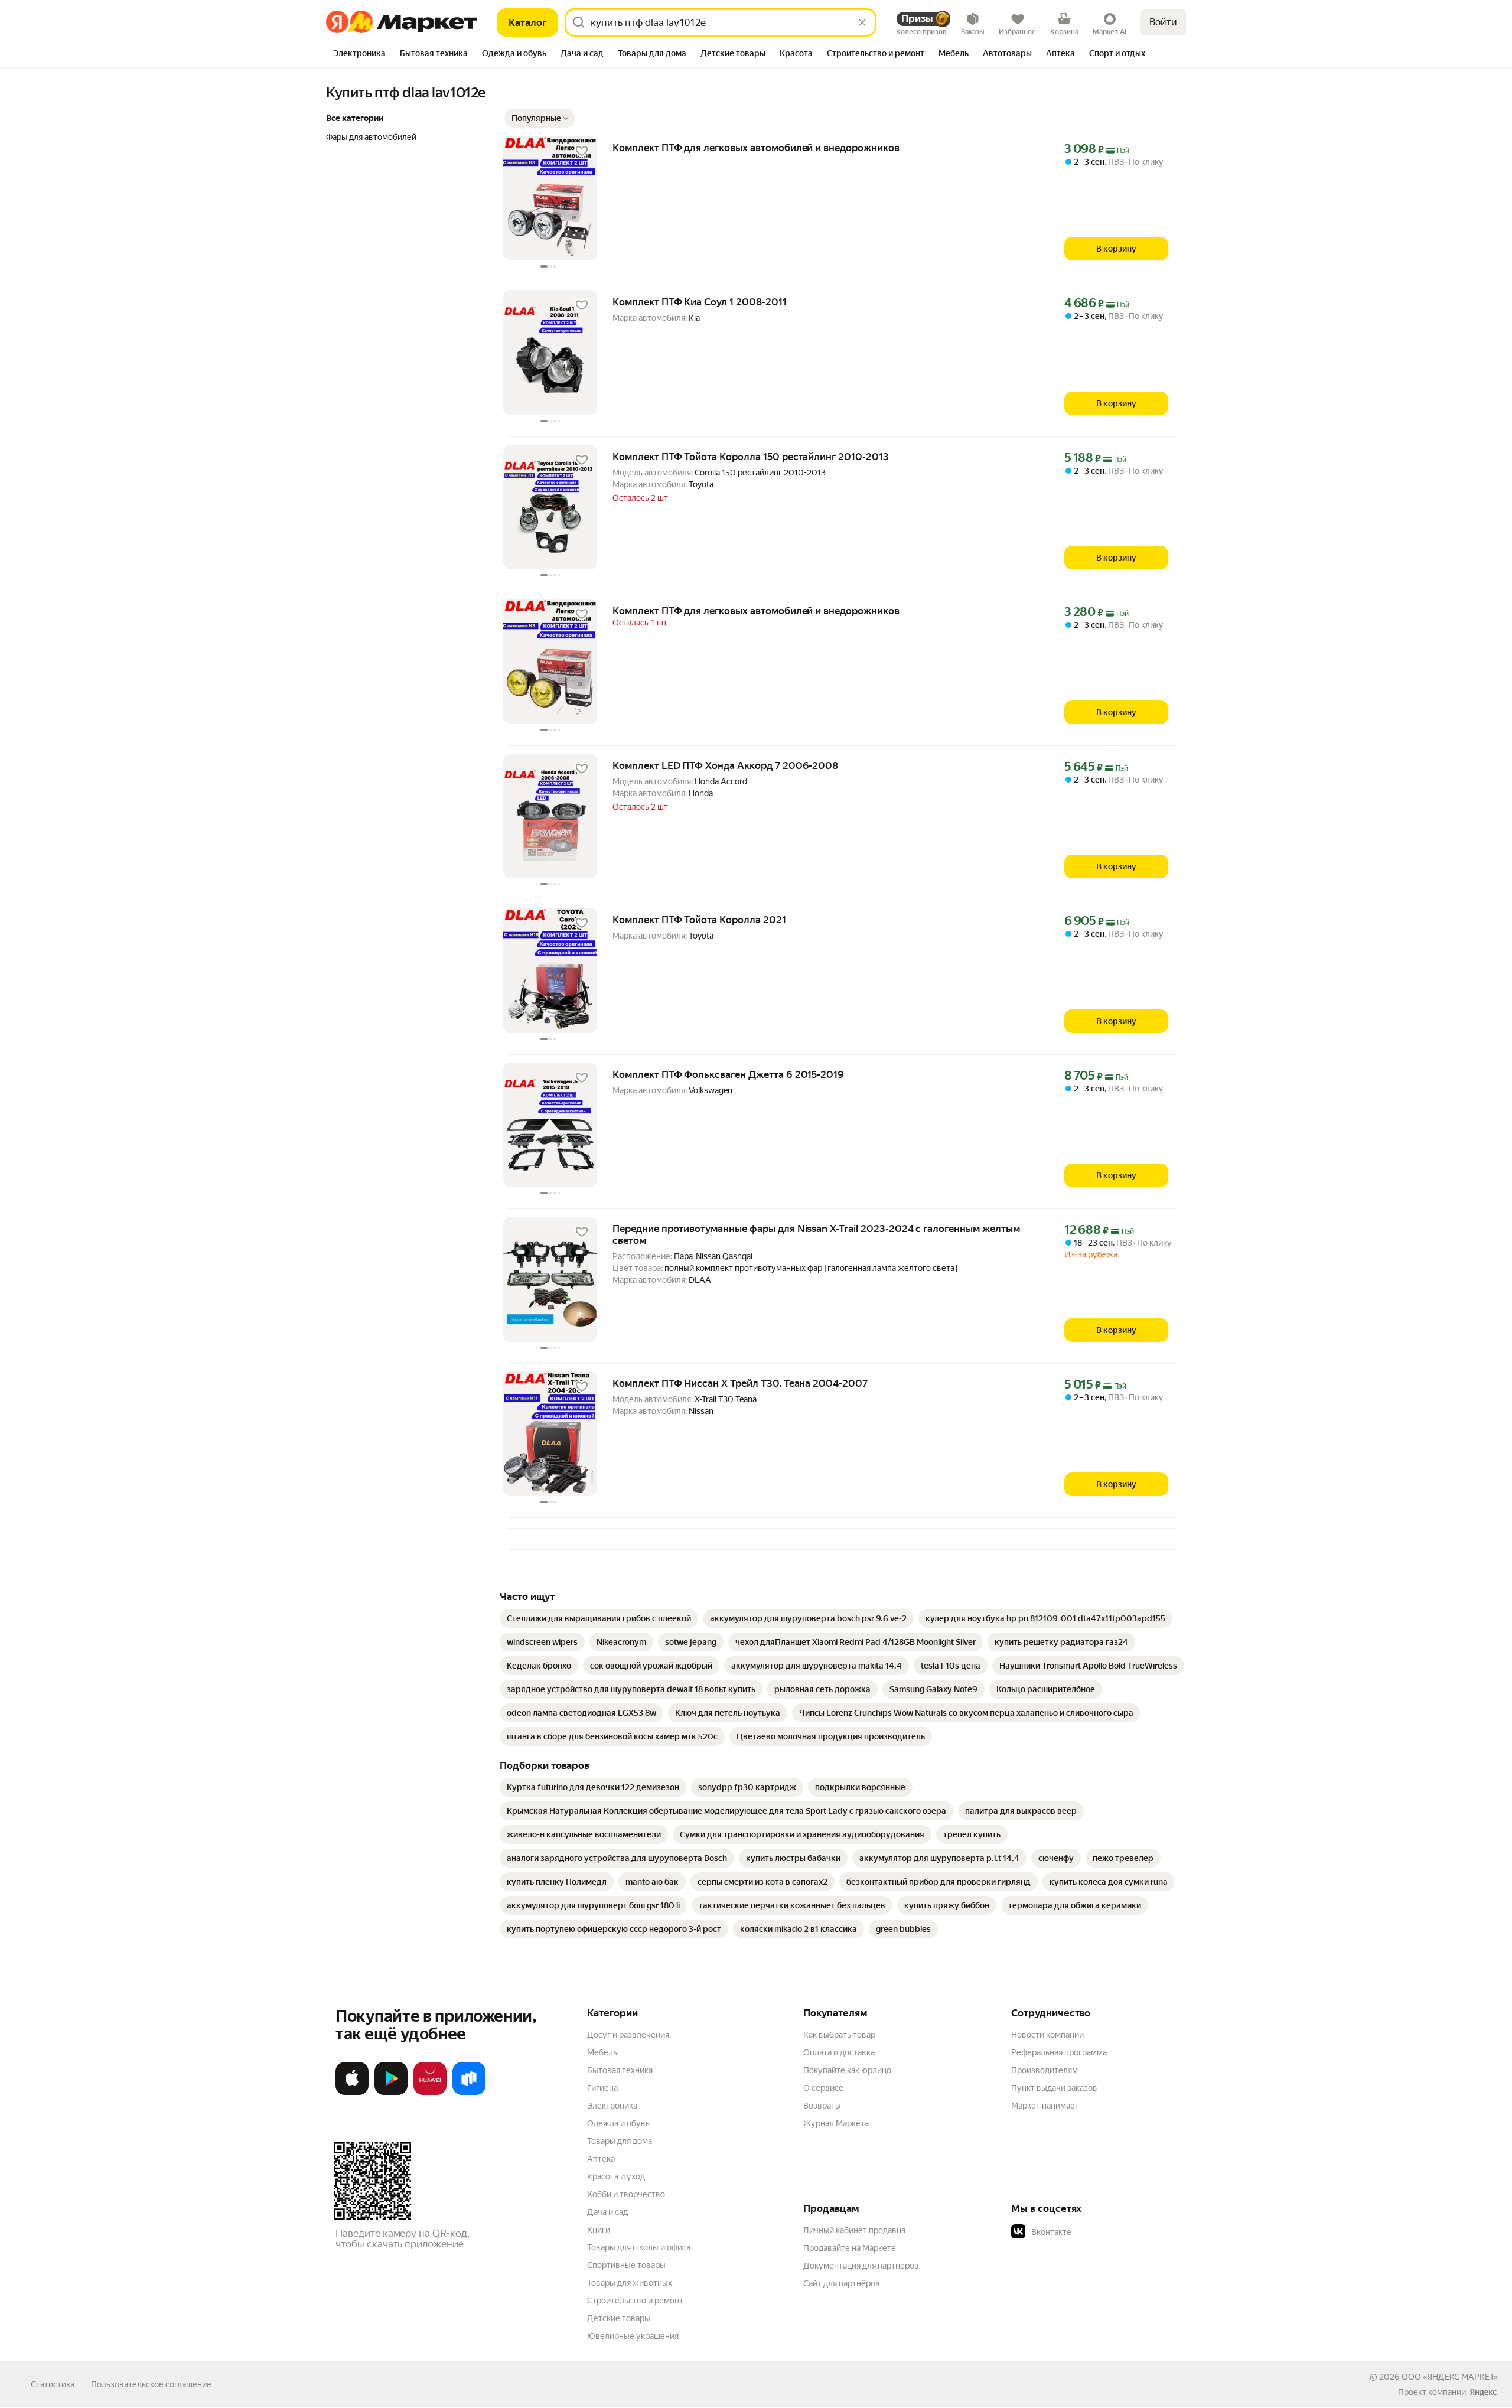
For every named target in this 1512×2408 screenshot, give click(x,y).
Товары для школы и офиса (639, 2247)
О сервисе (823, 2088)
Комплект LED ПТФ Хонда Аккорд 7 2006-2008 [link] (725, 765)
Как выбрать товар (839, 2035)
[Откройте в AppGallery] (430, 2093)
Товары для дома (620, 2141)
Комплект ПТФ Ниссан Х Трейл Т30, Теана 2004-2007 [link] (740, 1383)
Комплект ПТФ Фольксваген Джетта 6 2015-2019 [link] (728, 1074)
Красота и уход (616, 2176)
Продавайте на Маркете (850, 2248)
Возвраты (822, 2106)
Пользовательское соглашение (151, 2384)
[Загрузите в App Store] (352, 2093)
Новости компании (1047, 2035)
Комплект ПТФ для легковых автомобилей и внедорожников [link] (756, 148)
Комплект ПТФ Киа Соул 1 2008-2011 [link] (700, 302)
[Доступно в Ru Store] (469, 2093)
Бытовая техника (620, 2070)
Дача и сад (607, 2212)
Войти (1163, 22)
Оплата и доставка (839, 2052)
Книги (599, 2230)
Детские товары (619, 2318)
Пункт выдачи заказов (1054, 2088)
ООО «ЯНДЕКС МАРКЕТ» (1450, 2377)
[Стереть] (862, 22)
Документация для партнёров (861, 2266)
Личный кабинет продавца (854, 2230)
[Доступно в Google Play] (391, 2093)
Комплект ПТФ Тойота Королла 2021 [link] (699, 920)
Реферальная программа (1059, 2052)
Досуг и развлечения (628, 2035)
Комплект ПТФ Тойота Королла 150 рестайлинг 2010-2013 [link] (751, 457)
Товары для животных (630, 2283)
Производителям (1045, 2070)
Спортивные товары (626, 2265)
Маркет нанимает (1045, 2106)
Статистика (53, 2384)
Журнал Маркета (836, 2123)
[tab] (359, 54)
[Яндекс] (1483, 2392)
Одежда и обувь (618, 2123)
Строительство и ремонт (635, 2301)
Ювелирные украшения (633, 2336)
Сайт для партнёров (842, 2283)
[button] (540, 118)
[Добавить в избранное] (582, 151)
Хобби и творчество (626, 2194)
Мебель (602, 2052)
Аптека (601, 2159)
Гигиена (602, 2088)
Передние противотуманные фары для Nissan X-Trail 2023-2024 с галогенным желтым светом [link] (816, 1234)
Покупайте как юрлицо (847, 2070)
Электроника (612, 2106)
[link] (599, 1618)
